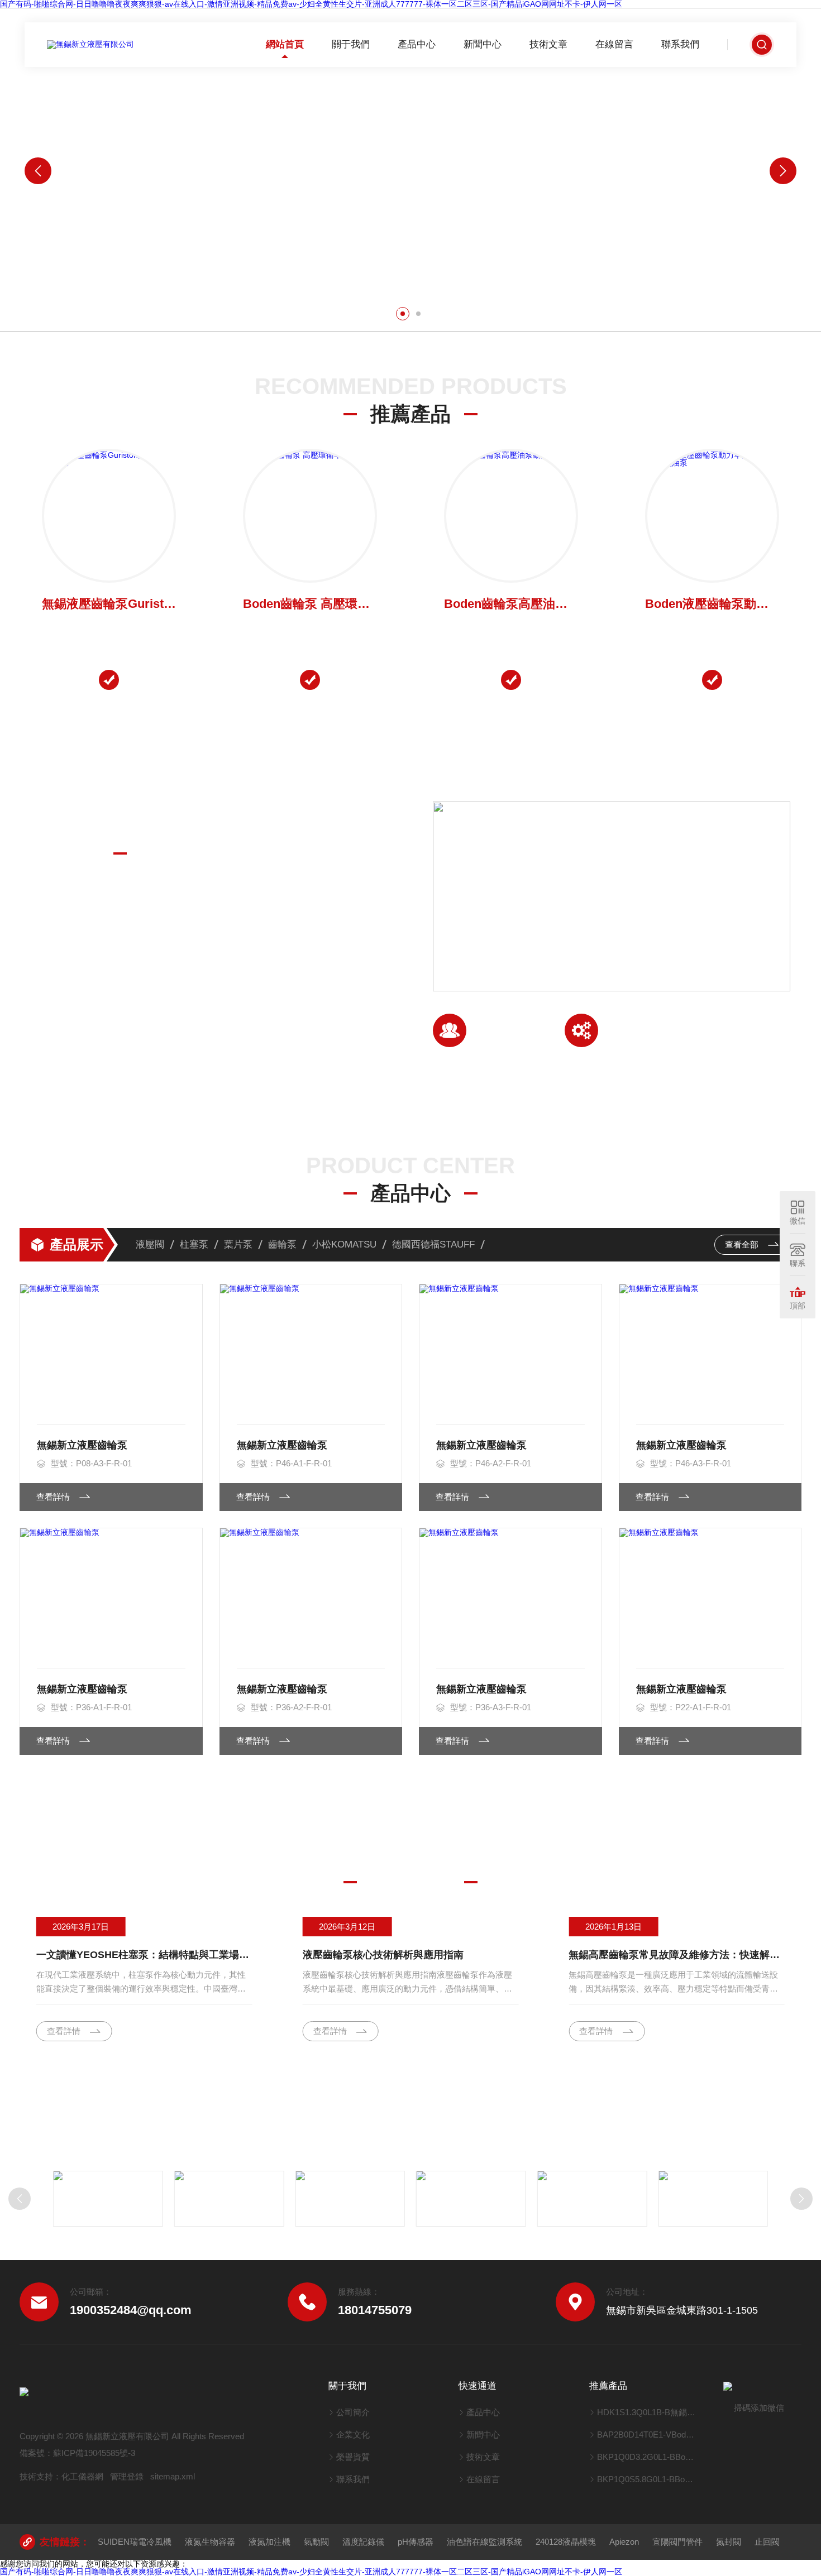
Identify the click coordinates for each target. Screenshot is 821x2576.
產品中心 (417, 44)
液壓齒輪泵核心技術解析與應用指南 (383, 1955)
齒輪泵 (282, 1244)
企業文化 (353, 2435)
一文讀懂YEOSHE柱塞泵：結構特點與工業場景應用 (144, 1955)
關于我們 (351, 44)
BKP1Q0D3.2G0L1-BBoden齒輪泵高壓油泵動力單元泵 (647, 2457)
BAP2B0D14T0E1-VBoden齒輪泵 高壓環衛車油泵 (647, 2435)
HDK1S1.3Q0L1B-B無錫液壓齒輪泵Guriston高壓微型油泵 (647, 2412)
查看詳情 (56, 1040)
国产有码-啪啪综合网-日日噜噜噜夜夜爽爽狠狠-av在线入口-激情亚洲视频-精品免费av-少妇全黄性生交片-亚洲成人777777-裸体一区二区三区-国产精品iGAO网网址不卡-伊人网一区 (311, 2572)
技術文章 (548, 44)
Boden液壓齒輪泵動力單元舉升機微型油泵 (712, 604)
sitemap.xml (173, 2476)
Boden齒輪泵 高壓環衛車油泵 (310, 604)
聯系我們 (680, 44)
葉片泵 (238, 1244)
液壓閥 (150, 1244)
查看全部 (743, 1244)
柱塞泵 (194, 1244)
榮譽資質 (353, 2457)
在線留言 (614, 44)
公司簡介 (353, 2412)
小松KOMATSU (344, 1244)
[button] (403, 314)
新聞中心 (483, 44)
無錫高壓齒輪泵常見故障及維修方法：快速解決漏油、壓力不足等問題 (677, 1955)
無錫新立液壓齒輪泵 (82, 1445)
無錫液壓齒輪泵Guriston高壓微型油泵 (109, 604)
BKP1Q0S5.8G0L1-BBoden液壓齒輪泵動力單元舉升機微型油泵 (647, 2479)
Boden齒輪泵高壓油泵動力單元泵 (511, 604)
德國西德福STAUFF (433, 1244)
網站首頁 (285, 44)
